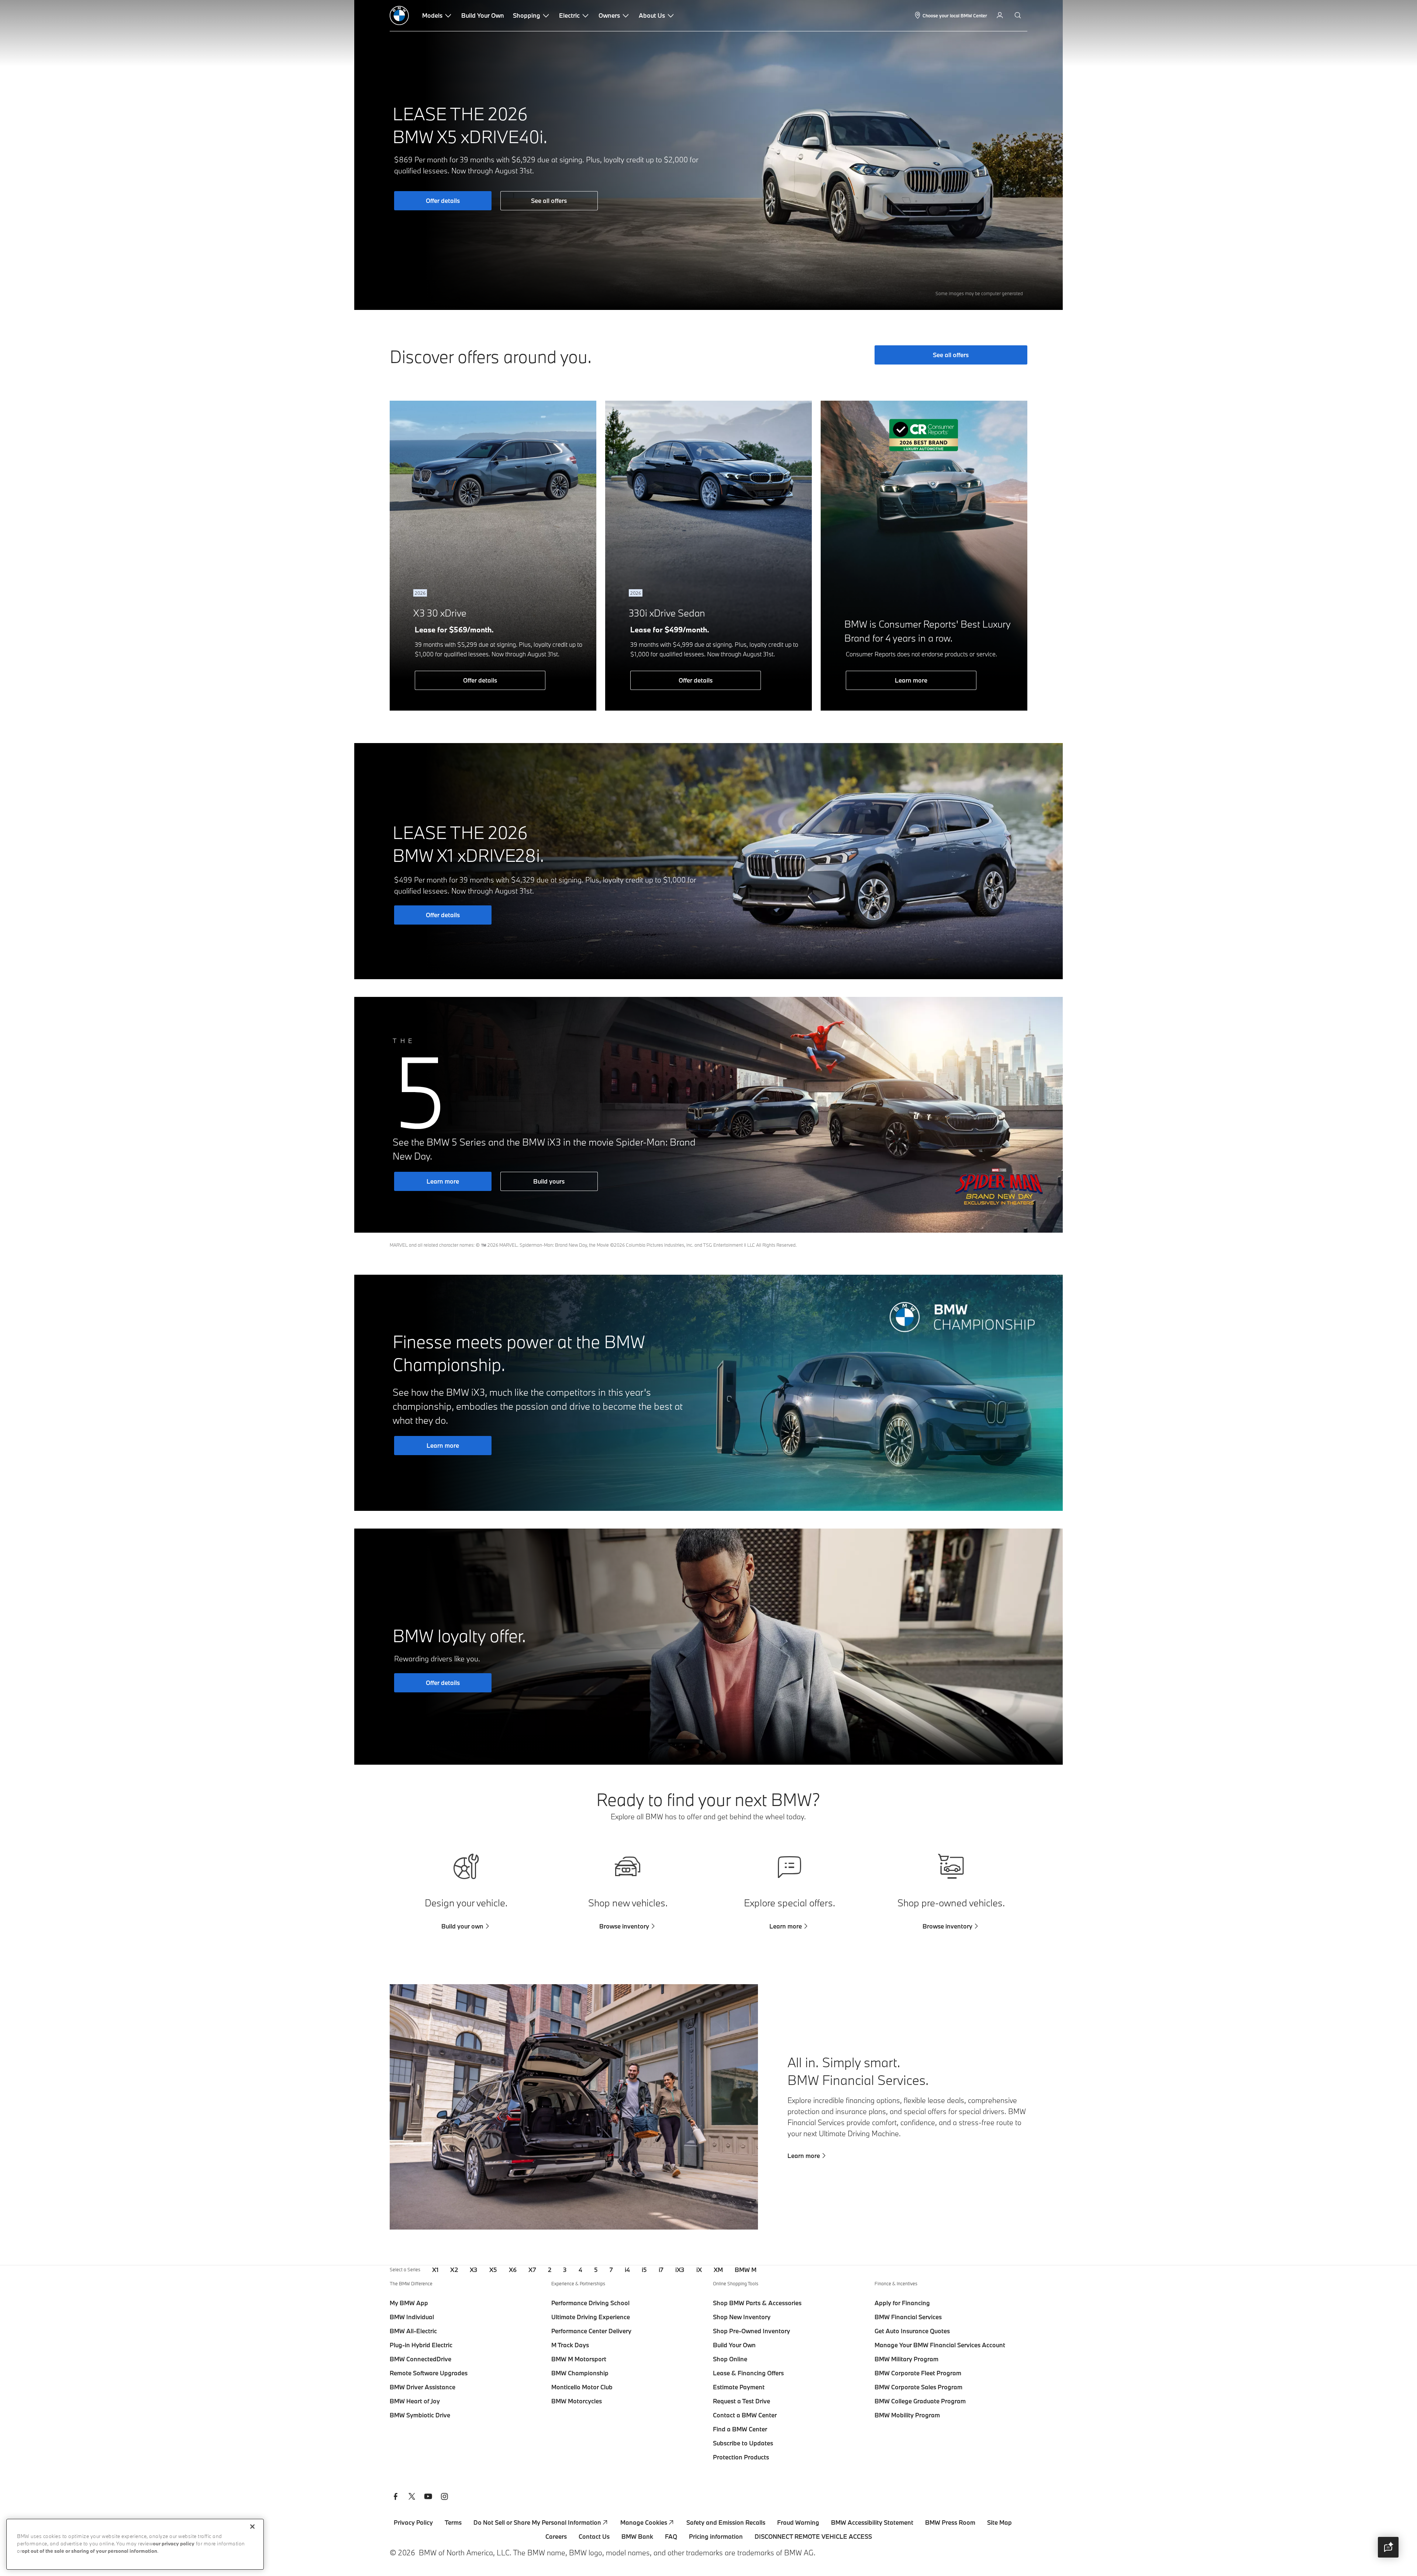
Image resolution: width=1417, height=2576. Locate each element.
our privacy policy (174, 2544)
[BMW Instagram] (444, 2497)
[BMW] (399, 15)
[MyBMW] (1001, 15)
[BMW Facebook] (396, 2497)
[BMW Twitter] (412, 2497)
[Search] (1018, 15)
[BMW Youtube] (428, 2497)
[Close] (252, 2527)
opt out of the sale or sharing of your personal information (89, 2551)
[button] (1388, 2547)
